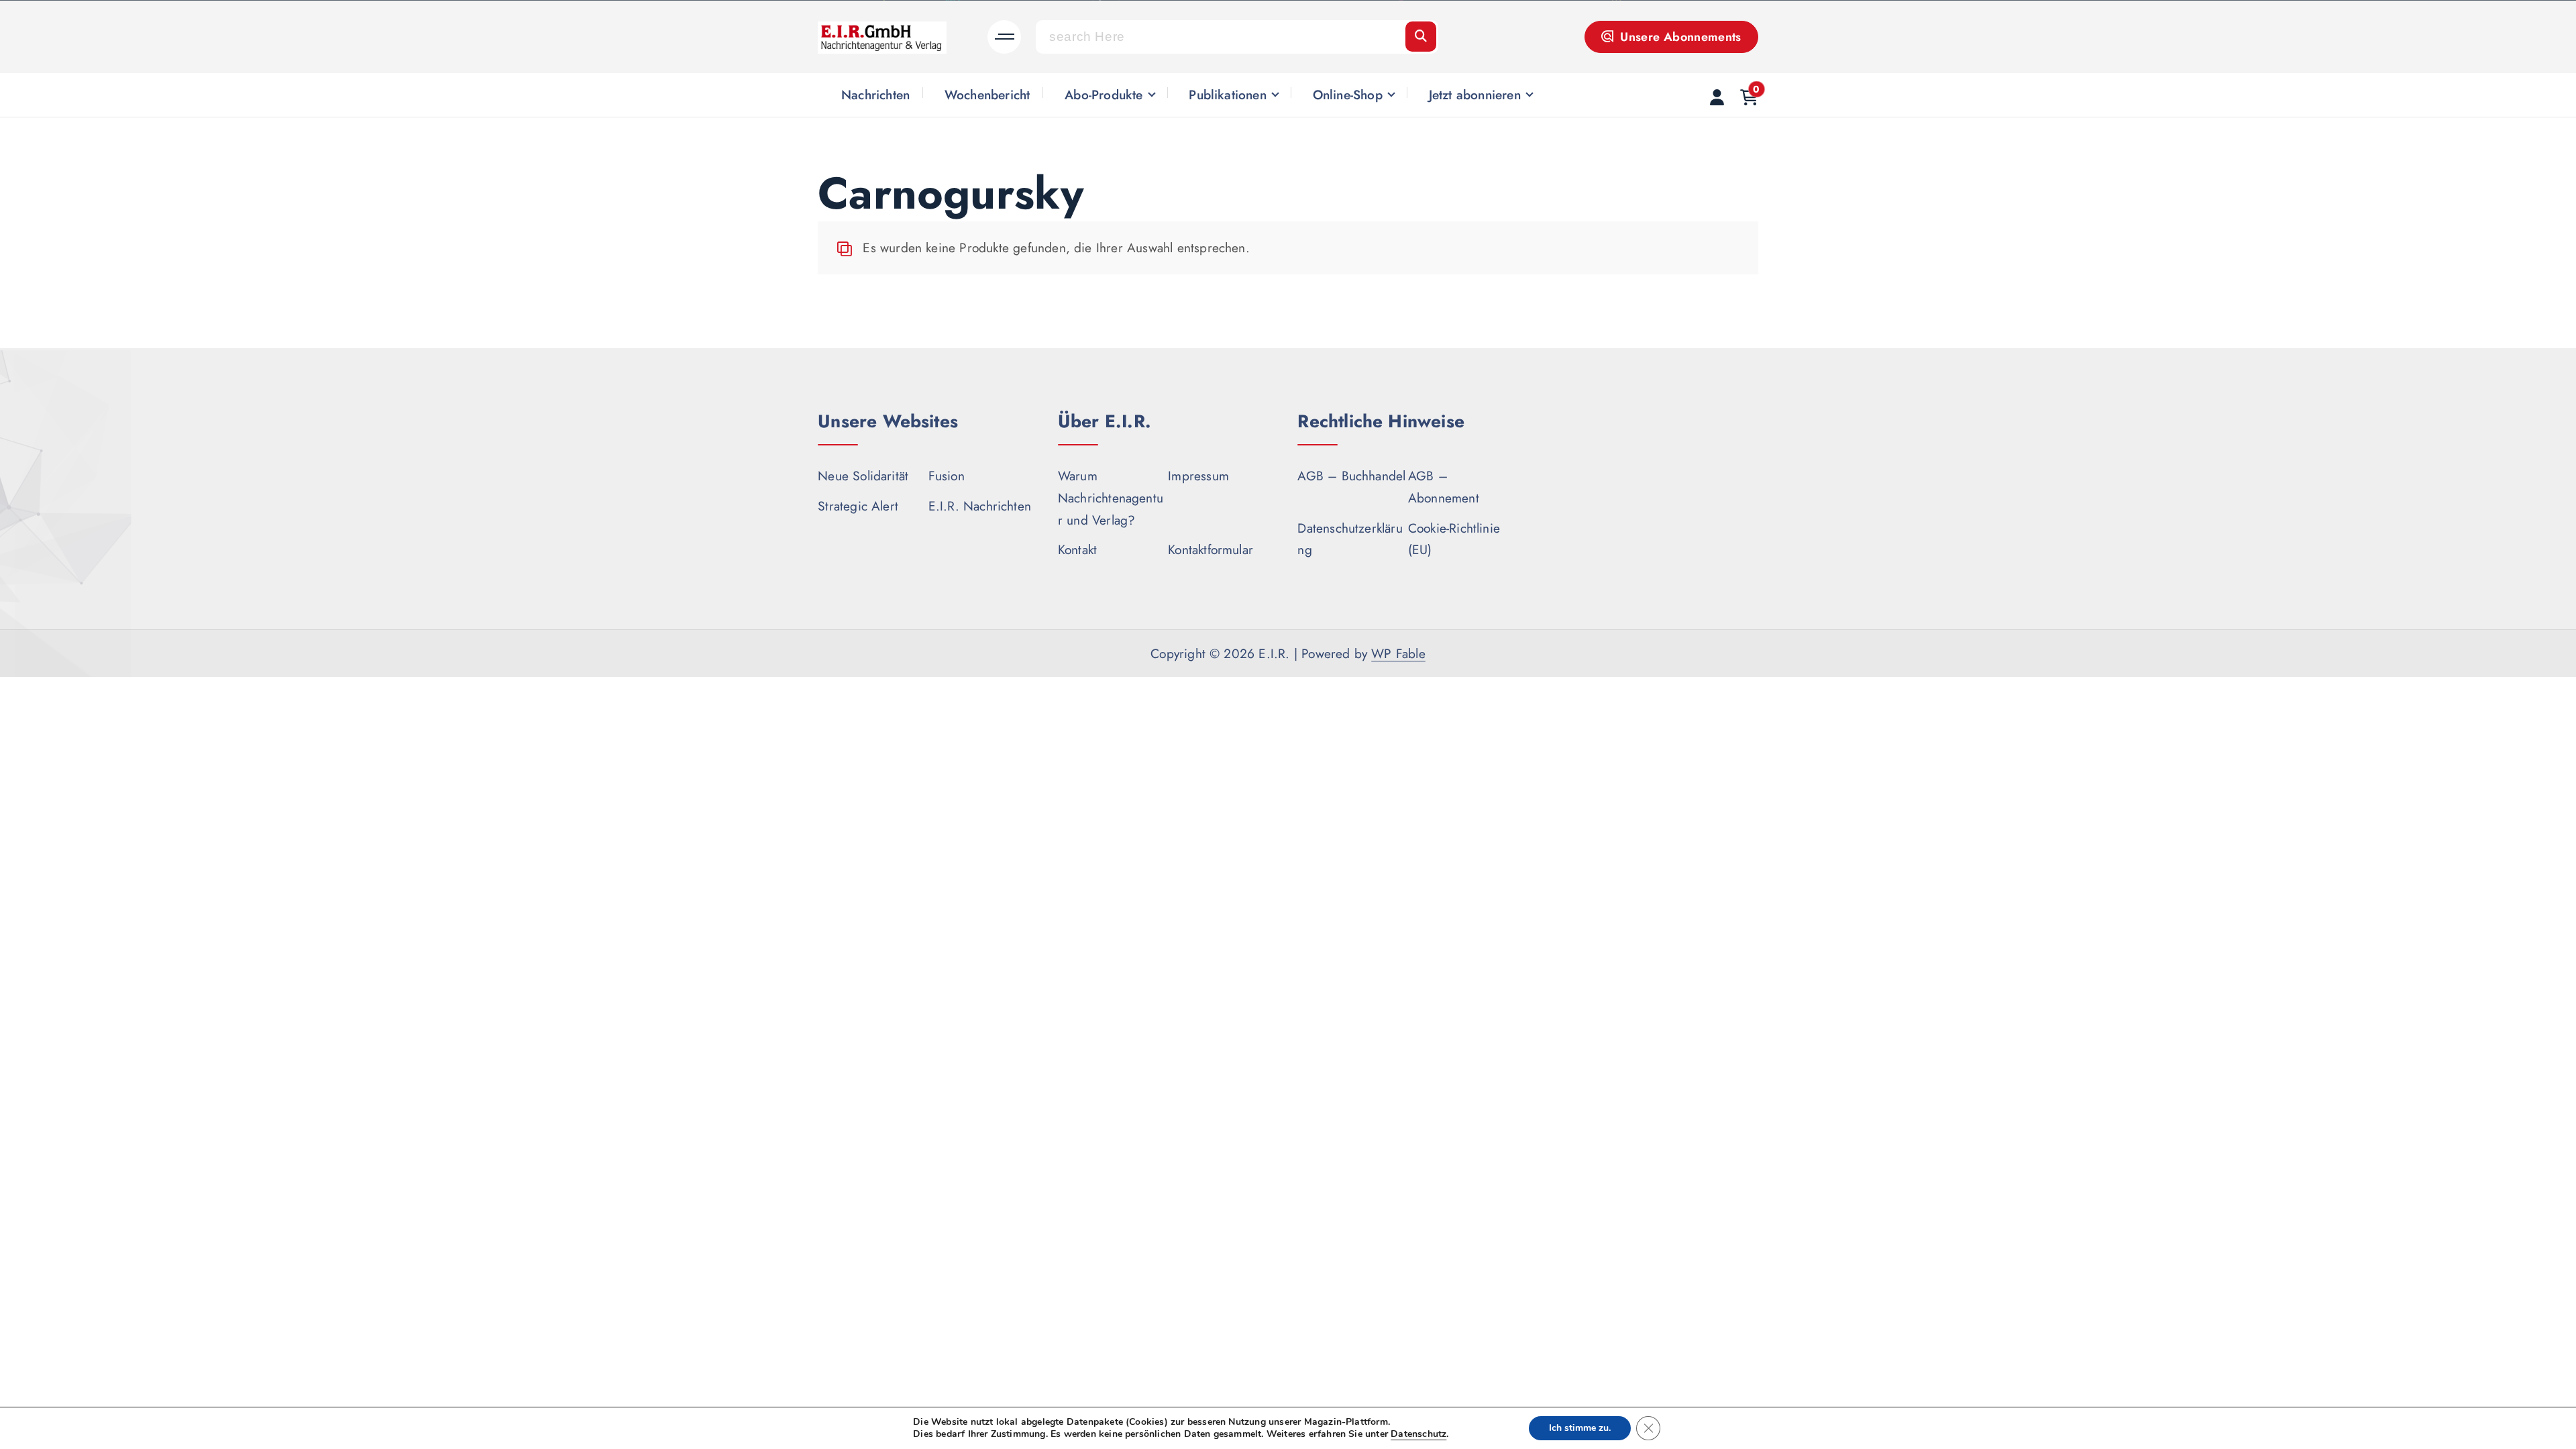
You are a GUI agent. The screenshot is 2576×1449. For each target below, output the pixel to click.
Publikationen (1228, 95)
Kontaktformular (1211, 549)
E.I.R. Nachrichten (980, 506)
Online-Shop (1348, 95)
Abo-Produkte (1104, 95)
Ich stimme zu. (1580, 1428)
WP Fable (1398, 653)
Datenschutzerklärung (1350, 539)
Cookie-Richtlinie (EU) (1454, 539)
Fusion (947, 476)
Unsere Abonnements (1679, 37)
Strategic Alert (858, 506)
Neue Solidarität (863, 476)
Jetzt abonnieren (1475, 95)
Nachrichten (875, 95)
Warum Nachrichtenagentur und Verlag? (1111, 497)
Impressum (1198, 476)
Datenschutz (1418, 1434)
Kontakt (1077, 549)
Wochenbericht (987, 95)
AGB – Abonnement (1444, 487)
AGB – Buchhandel (1351, 476)
